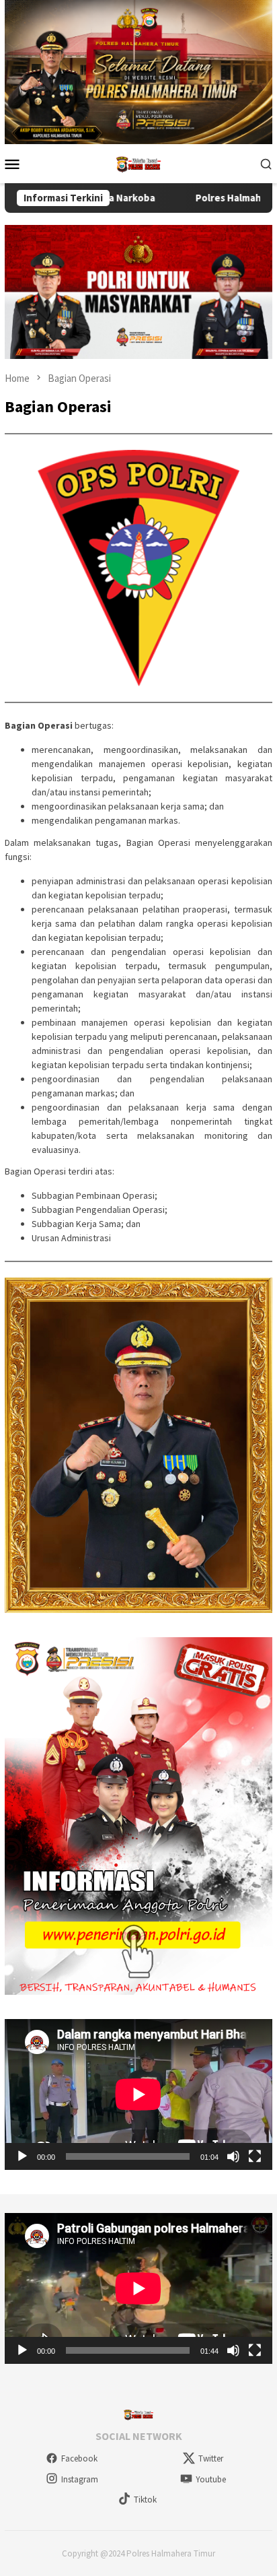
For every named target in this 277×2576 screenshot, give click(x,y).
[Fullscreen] (255, 2156)
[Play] (22, 2156)
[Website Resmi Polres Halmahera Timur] (138, 162)
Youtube (211, 2479)
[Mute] (233, 2156)
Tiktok (145, 2500)
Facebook (79, 2458)
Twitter (211, 2458)
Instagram (80, 2479)
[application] (138, 2094)
